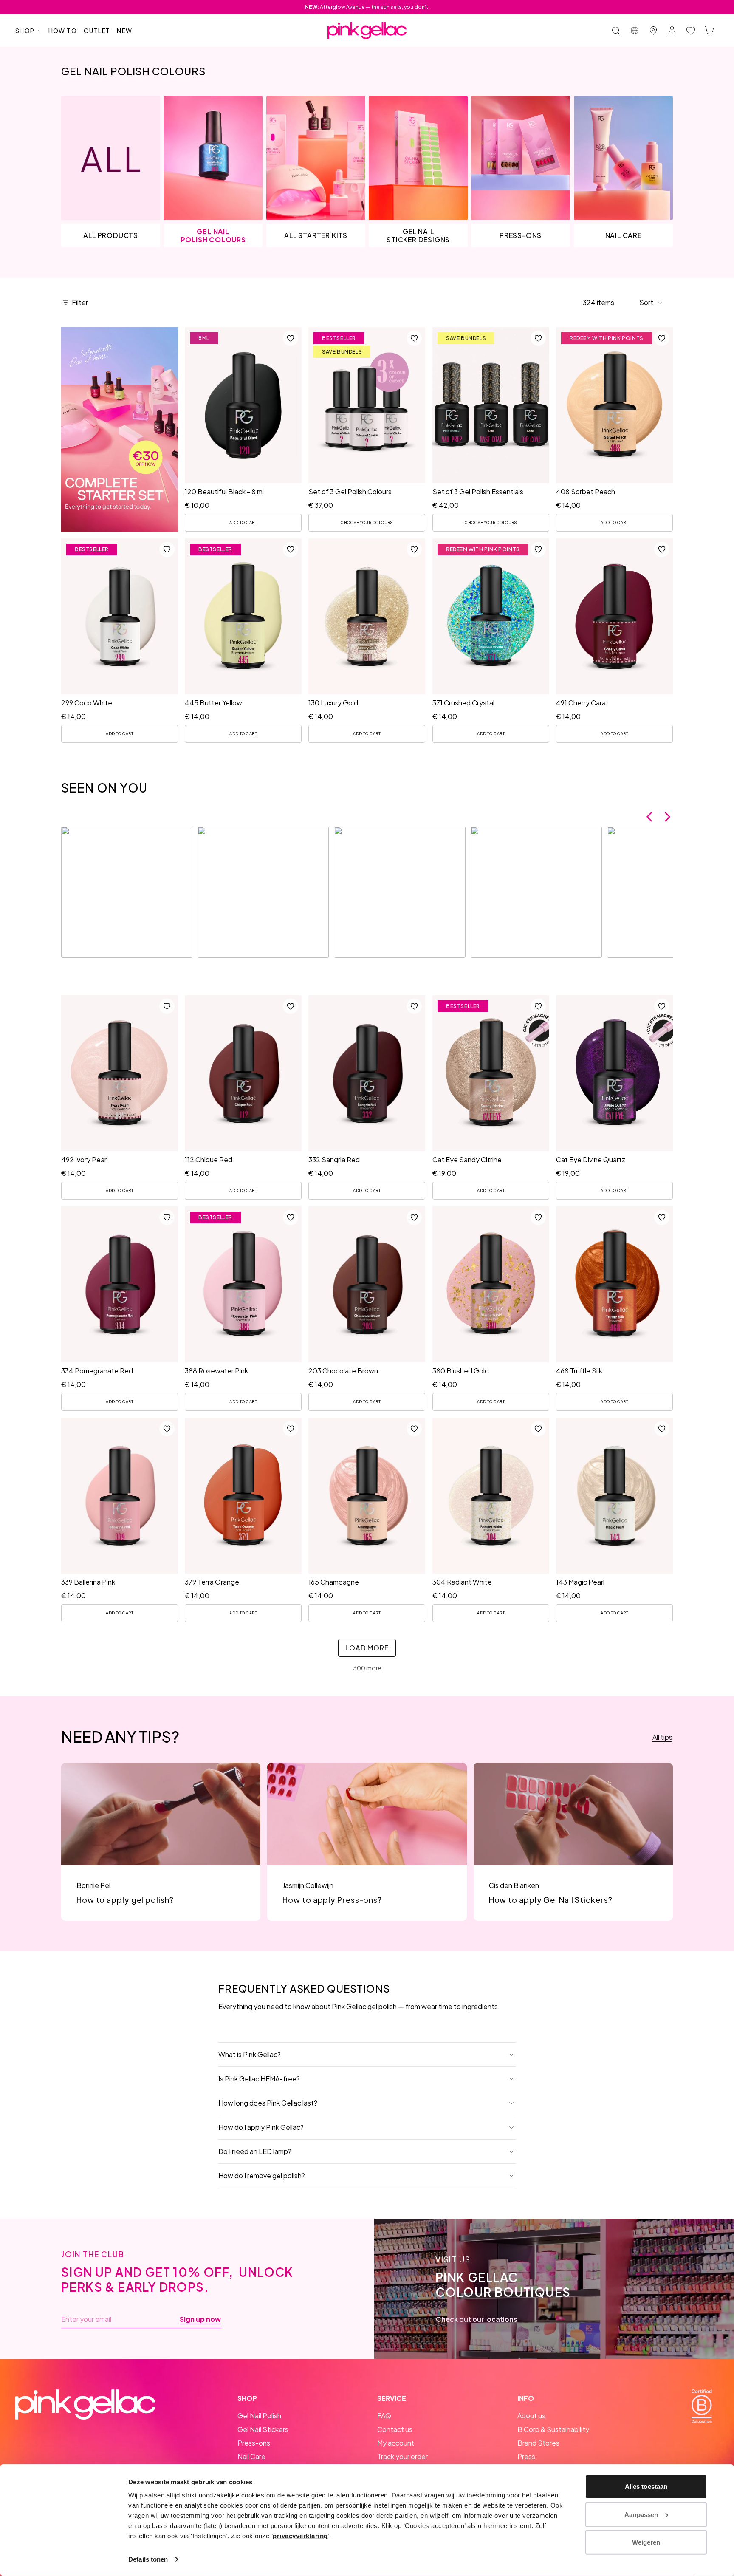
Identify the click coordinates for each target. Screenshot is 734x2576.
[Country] (635, 31)
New (124, 31)
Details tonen (148, 2559)
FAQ (384, 2416)
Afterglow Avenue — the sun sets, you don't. (367, 7)
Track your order (402, 2456)
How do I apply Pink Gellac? (261, 2127)
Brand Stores (538, 2443)
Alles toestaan (646, 2487)
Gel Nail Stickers (263, 2429)
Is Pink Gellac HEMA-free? (259, 2079)
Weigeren (646, 2542)
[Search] (616, 31)
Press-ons (254, 2443)
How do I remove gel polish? (262, 2175)
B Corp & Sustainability (553, 2429)
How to (63, 31)
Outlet (97, 31)
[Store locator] (653, 31)
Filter (80, 302)
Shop (25, 31)
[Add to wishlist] (291, 338)
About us (531, 2416)
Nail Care (251, 2456)
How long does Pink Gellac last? (268, 2103)
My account (396, 2443)
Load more (367, 1648)
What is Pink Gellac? (250, 2054)
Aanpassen (641, 2514)
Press (526, 2456)
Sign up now (200, 2319)
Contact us (395, 2429)
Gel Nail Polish (259, 2416)
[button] (651, 303)
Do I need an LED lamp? (255, 2151)
